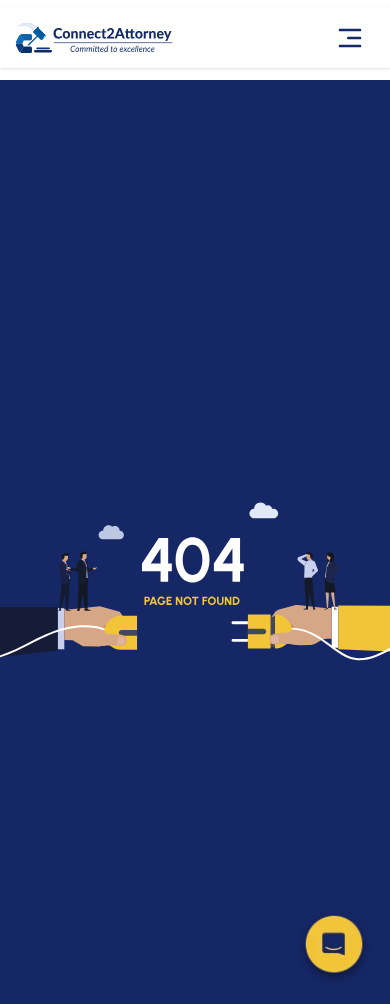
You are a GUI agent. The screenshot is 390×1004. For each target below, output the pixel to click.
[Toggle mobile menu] (352, 38)
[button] (334, 948)
